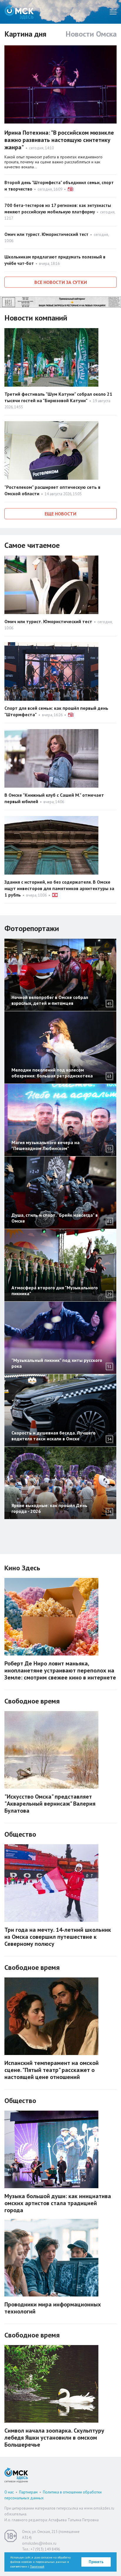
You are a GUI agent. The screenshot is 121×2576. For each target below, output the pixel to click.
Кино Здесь (22, 1568)
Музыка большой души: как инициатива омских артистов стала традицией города (58, 2203)
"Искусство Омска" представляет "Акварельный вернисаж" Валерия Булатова (50, 1804)
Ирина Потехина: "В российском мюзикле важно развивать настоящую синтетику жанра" (59, 140)
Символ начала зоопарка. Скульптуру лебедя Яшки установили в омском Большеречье (54, 2438)
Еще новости (60, 514)
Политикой (37, 2566)
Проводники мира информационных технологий (53, 2308)
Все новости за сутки (61, 282)
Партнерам (28, 2492)
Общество (20, 1834)
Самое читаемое (32, 545)
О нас (9, 2492)
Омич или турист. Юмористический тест (46, 234)
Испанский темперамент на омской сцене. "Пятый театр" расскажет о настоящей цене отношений (52, 2070)
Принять (96, 2562)
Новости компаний (36, 318)
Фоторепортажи (32, 928)
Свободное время (32, 1701)
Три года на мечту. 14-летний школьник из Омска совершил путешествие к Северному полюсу (58, 1937)
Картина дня (25, 34)
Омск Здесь (19, 12)
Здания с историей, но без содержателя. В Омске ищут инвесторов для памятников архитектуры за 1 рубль (59, 888)
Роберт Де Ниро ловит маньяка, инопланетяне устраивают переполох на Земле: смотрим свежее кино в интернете (60, 1670)
